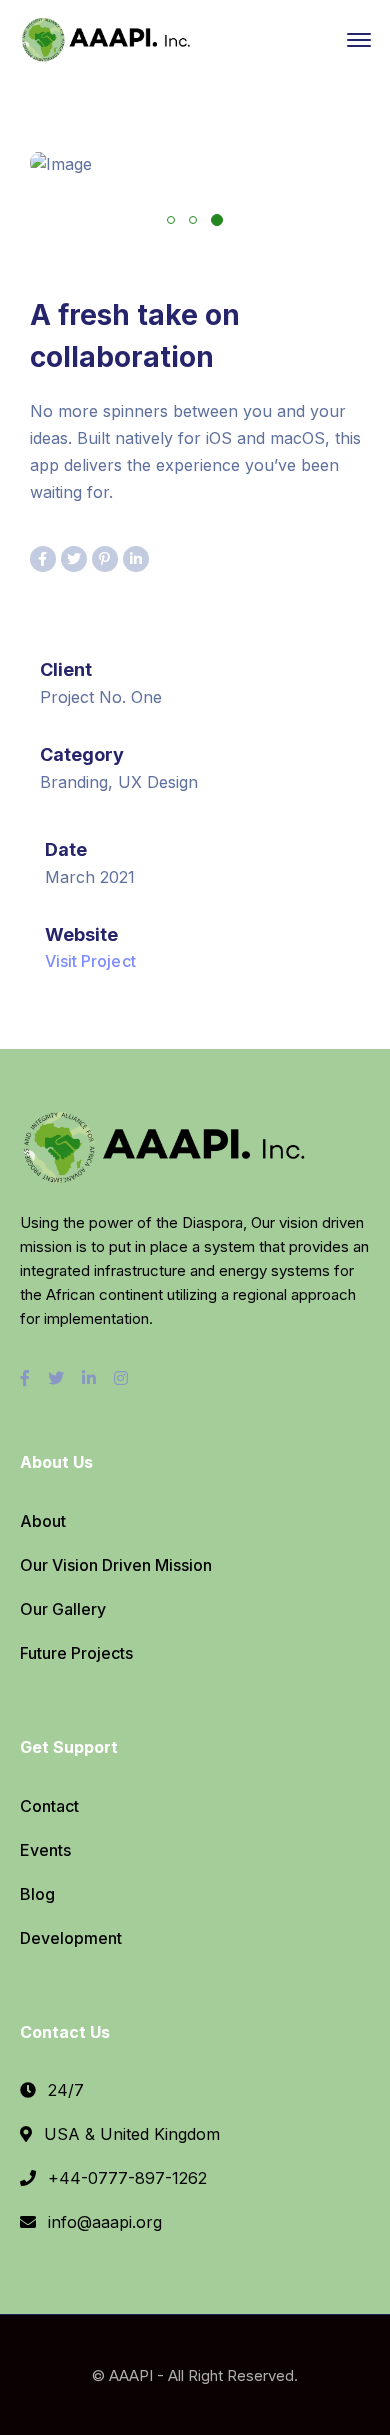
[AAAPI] (110, 38)
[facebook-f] (25, 1378)
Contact (49, 1806)
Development (71, 1938)
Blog (37, 1894)
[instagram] (121, 1378)
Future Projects (76, 1653)
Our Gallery (63, 1609)
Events (45, 1850)
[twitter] (56, 1378)
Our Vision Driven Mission (116, 1565)
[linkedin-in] (89, 1378)
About (43, 1521)
